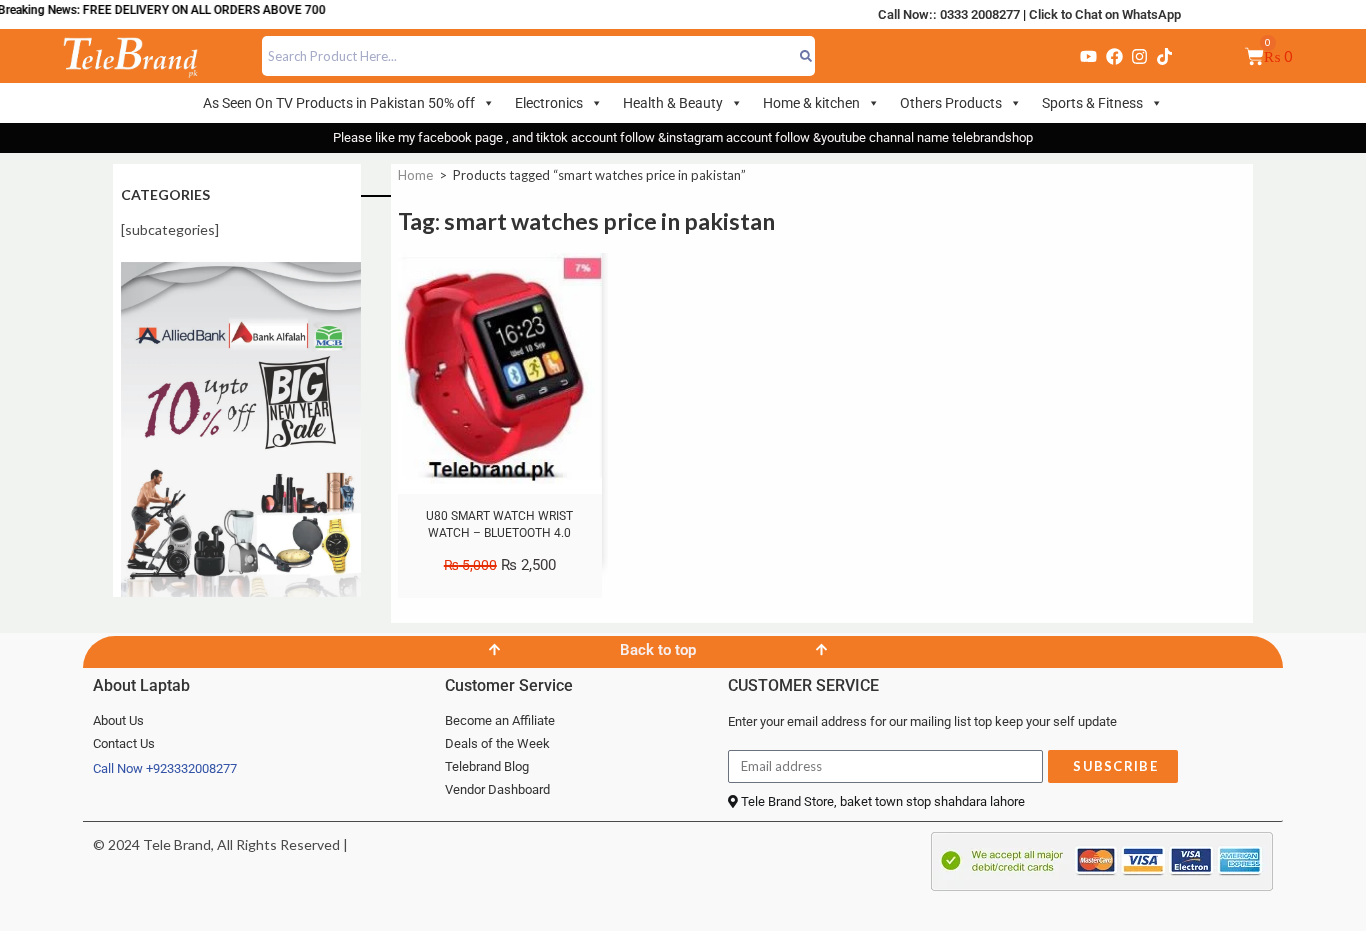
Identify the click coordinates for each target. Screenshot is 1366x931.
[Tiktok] (1165, 56)
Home (415, 175)
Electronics (549, 103)
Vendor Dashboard (497, 789)
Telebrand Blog (487, 766)
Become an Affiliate (500, 720)
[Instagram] (1139, 56)
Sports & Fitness (1092, 103)
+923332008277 (191, 768)
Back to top (658, 650)
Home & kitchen (811, 103)
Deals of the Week (497, 743)
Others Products (951, 103)
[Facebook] (1114, 56)
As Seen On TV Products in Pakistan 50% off (339, 103)
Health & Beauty (673, 103)
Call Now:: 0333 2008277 (949, 14)
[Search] (805, 56)
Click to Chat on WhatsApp (1105, 14)
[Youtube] (1088, 56)
